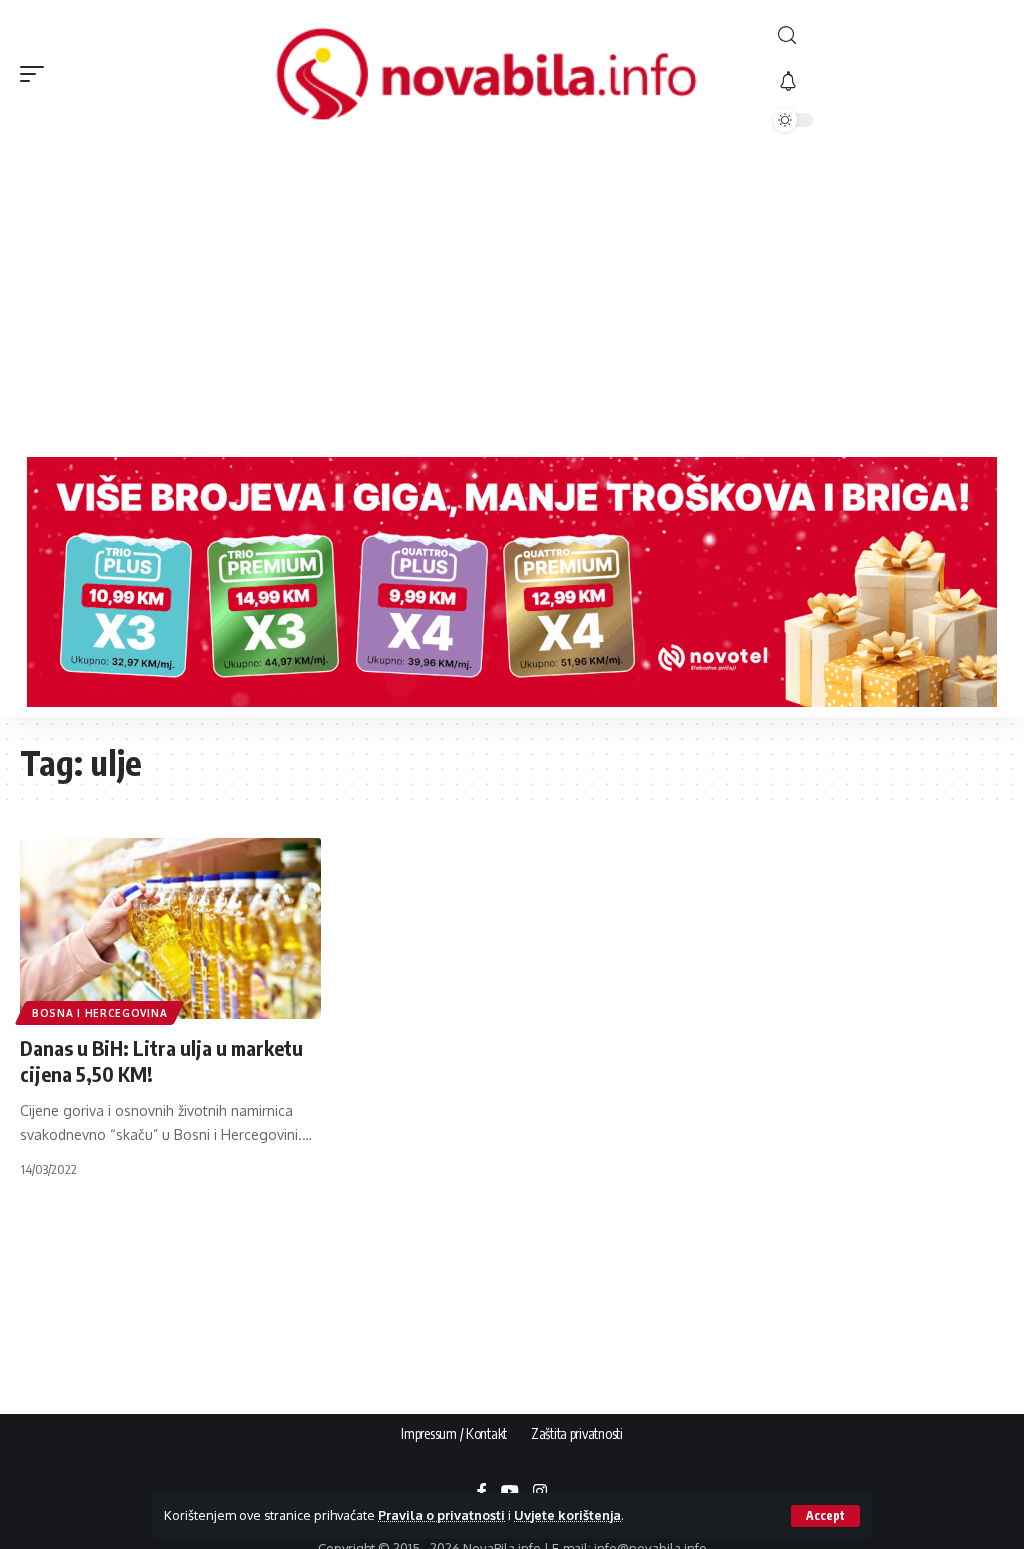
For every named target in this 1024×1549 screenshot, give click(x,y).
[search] (888, 35)
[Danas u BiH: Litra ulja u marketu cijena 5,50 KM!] (170, 928)
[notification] (888, 82)
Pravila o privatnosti (441, 1515)
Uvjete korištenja (567, 1515)
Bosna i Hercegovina (99, 1013)
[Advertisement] (512, 297)
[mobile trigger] (37, 74)
